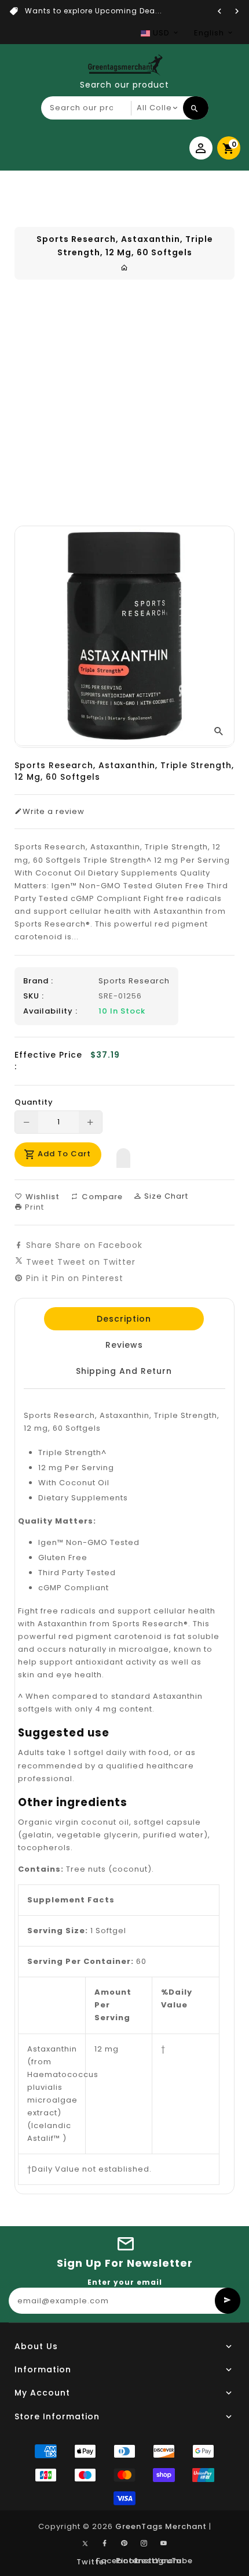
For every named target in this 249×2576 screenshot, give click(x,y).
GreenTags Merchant (161, 2526)
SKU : (34, 996)
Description (124, 1319)
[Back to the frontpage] (124, 268)
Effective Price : (48, 1061)
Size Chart (165, 1196)
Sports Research (134, 981)
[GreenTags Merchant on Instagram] (144, 2544)
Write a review (54, 812)
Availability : (50, 1011)
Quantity (34, 1102)
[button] (123, 1155)
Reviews (124, 1345)
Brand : (38, 981)
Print (33, 1207)
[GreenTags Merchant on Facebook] (105, 2544)
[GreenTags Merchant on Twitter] (85, 2543)
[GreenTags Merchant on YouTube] (164, 2544)
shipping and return (124, 1371)
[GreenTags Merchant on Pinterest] (124, 2544)
